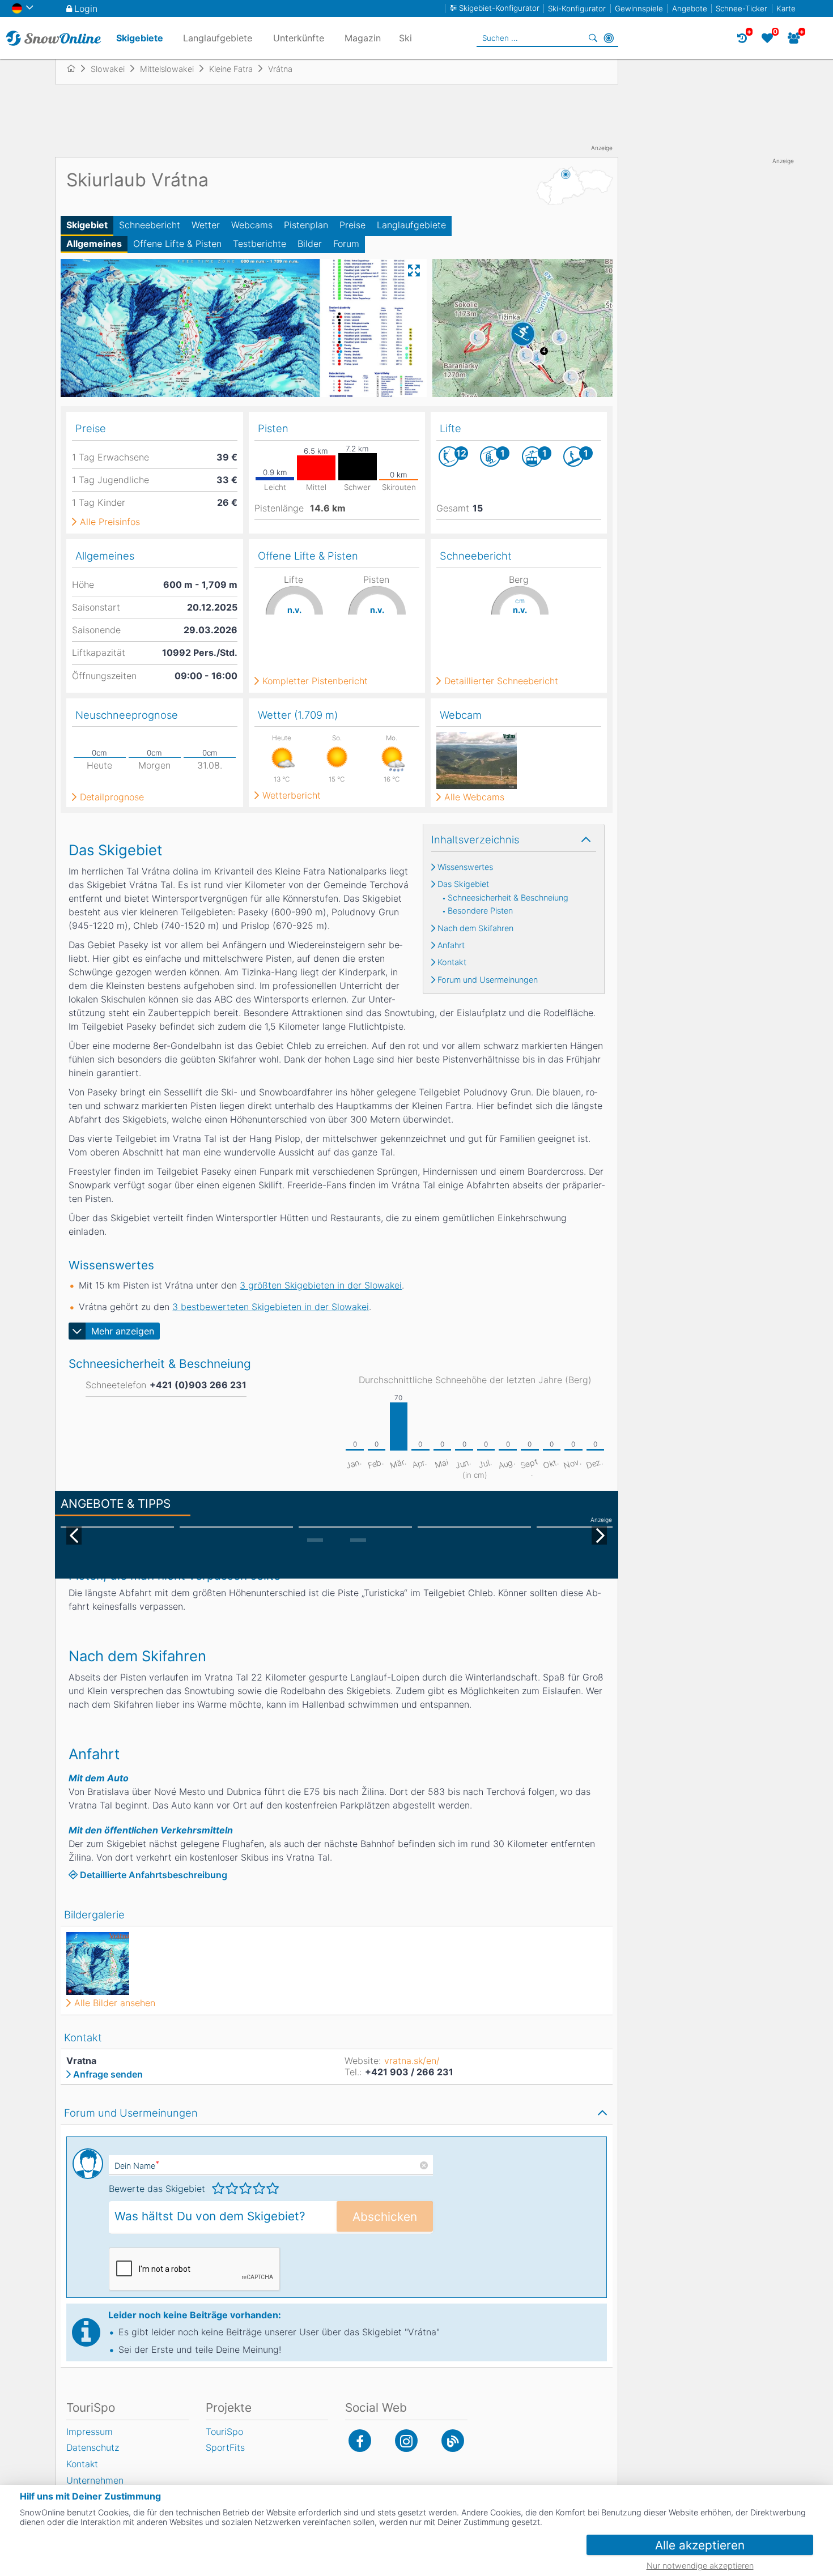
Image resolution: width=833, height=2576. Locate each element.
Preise (352, 225)
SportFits (225, 2447)
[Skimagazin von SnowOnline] (453, 2441)
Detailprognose (112, 797)
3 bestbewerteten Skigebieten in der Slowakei (271, 1307)
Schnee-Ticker (741, 8)
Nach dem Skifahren (475, 928)
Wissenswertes (465, 867)
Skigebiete (140, 38)
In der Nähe (609, 38)
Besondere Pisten (480, 911)
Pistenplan (306, 225)
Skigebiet (87, 225)
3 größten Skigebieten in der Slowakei (321, 1285)
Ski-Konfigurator (577, 8)
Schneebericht (150, 225)
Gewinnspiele (639, 8)
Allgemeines (94, 244)
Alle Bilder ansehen (115, 2003)
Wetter (206, 225)
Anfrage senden (108, 2074)
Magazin (363, 38)
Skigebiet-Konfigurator (499, 8)
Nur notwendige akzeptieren (700, 2566)
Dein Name (137, 2166)
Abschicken (385, 2217)
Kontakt (452, 962)
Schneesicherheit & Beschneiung (508, 898)
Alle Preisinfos (110, 522)
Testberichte (260, 244)
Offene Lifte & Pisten (177, 244)
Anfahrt (451, 945)
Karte (786, 8)
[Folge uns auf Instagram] (406, 2441)
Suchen (593, 38)
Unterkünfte (299, 38)
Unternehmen (95, 2480)
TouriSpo (224, 2432)
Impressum (90, 2432)
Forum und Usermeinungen (488, 980)
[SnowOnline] (54, 38)
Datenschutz (93, 2447)
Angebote (690, 8)
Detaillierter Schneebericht (501, 681)
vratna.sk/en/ (412, 2061)
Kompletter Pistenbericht (315, 681)
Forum (346, 244)
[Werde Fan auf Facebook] (360, 2441)
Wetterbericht (292, 795)
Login (86, 8)
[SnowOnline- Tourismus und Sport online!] (76, 69)
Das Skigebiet (463, 884)
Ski (405, 38)
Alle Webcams (474, 797)
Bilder (310, 244)
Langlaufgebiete (411, 225)
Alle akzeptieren (700, 2545)
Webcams (252, 225)
